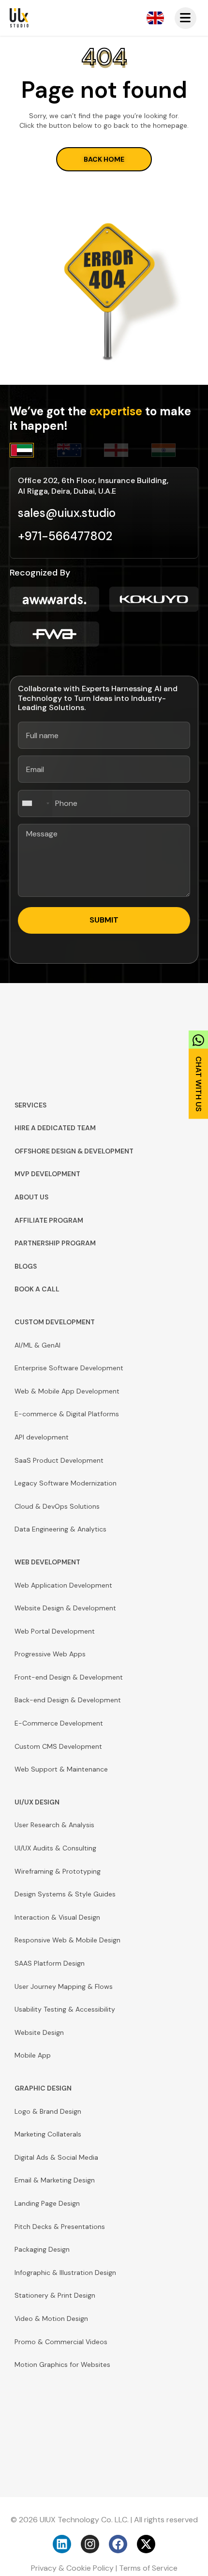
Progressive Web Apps (50, 1654)
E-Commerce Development (59, 1723)
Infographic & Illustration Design (65, 2273)
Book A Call (37, 1289)
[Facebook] (118, 2544)
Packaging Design (42, 2249)
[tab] (33, 450)
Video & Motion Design (51, 2318)
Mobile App (33, 2055)
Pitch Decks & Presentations (60, 2227)
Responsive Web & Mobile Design (67, 1940)
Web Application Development (63, 1585)
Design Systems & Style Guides (65, 1894)
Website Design (39, 2032)
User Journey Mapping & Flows (64, 1986)
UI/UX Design (37, 1802)
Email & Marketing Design (55, 2180)
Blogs (26, 1266)
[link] (198, 1072)
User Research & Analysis (54, 1825)
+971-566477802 (65, 536)
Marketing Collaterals (48, 2134)
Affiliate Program (49, 1220)
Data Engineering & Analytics (60, 1529)
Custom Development (55, 1322)
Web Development (47, 1562)
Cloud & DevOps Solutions (57, 1506)
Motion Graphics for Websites (62, 2364)
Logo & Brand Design (48, 2111)
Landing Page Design (47, 2203)
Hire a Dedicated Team (55, 1128)
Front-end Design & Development (69, 1677)
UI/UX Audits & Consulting (55, 1848)
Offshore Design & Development (74, 1151)
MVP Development (47, 1174)
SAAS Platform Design (50, 1963)
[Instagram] (90, 2544)
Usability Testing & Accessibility (65, 2009)
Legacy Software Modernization (66, 1483)
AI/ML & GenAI (37, 1345)
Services (30, 1105)
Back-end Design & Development (68, 1700)
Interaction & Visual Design (57, 1917)
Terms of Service (148, 2568)
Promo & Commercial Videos (61, 2342)
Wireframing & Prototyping (58, 1871)
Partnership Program (55, 1243)
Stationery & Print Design (55, 2295)
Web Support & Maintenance (61, 1769)
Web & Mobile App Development (67, 1391)
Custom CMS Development (58, 1746)
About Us (31, 1197)
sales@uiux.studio (67, 513)
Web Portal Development (55, 1631)
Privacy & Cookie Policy (72, 2568)
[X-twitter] (146, 2544)
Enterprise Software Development (69, 1368)
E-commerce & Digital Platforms (67, 1414)
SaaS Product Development (59, 1460)
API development (42, 1437)
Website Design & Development (65, 1608)
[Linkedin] (62, 2544)
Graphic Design (43, 2088)
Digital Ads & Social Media (56, 2157)
